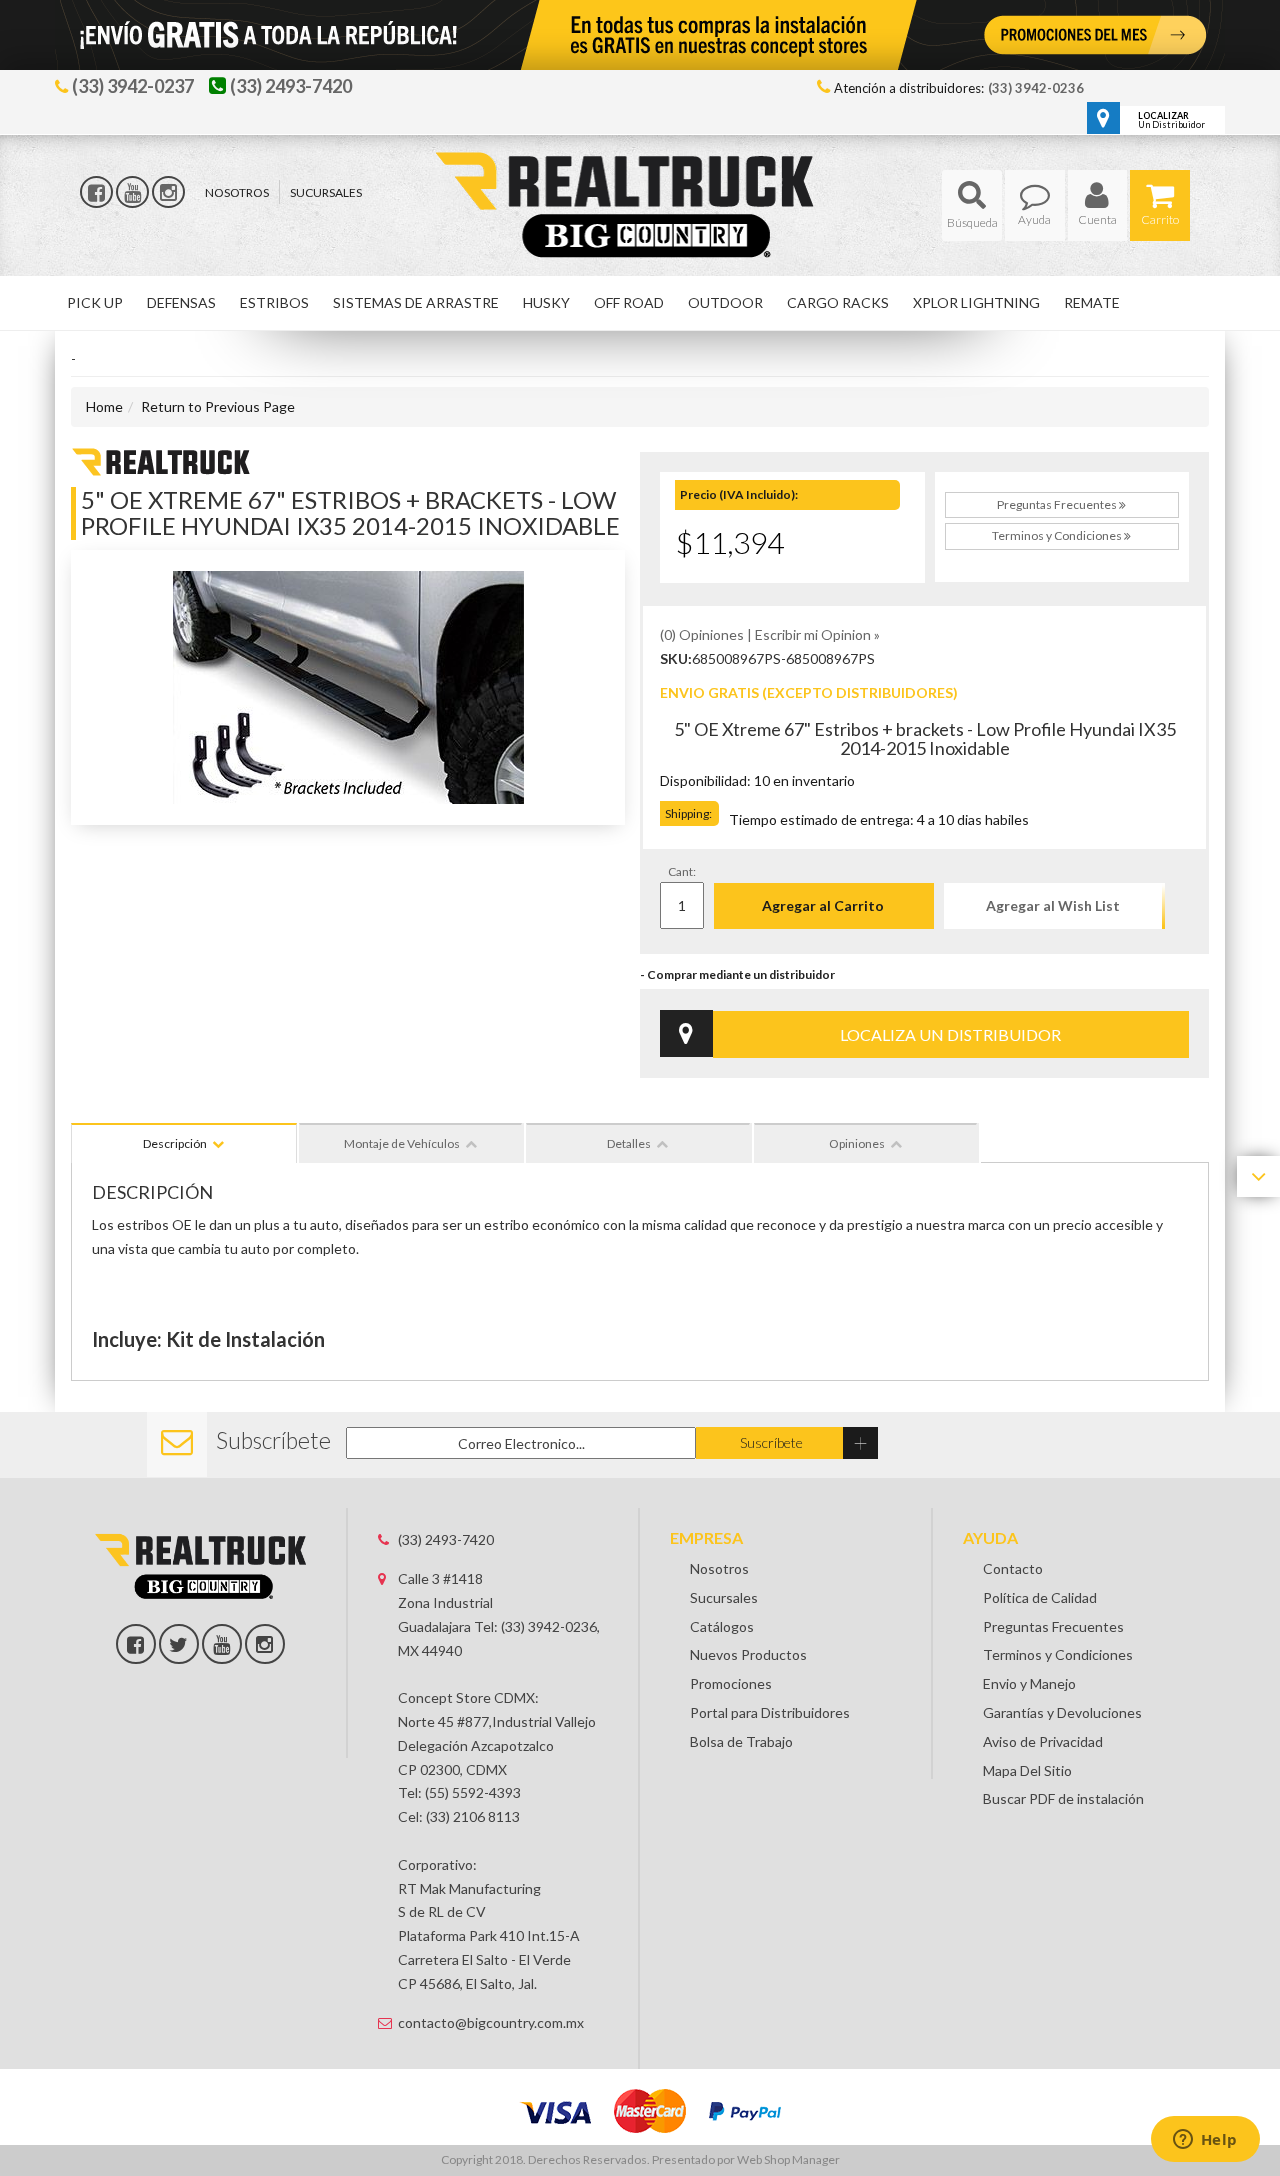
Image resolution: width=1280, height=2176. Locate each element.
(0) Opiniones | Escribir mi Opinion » (770, 634)
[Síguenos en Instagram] (168, 192)
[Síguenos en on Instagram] (265, 1644)
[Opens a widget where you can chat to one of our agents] (1205, 2141)
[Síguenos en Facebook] (96, 192)
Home (104, 406)
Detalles (629, 1143)
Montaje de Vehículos (402, 1143)
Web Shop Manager (788, 2159)
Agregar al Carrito (823, 905)
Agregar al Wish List (1053, 905)
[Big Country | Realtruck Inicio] (640, 168)
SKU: (676, 658)
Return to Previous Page (218, 406)
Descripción (175, 1143)
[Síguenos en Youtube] (132, 192)
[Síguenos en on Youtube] (222, 1644)
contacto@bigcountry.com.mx (491, 2022)
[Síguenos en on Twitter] (179, 1644)
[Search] (972, 205)
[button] (972, 205)
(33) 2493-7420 (446, 1539)
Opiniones (857, 1143)
